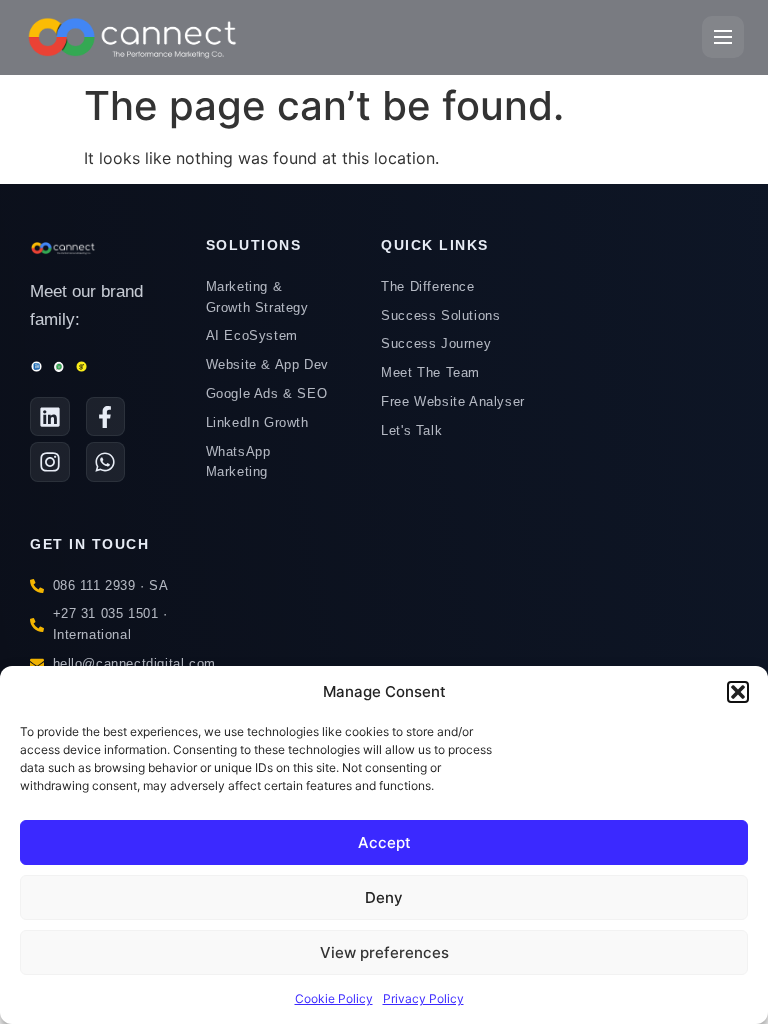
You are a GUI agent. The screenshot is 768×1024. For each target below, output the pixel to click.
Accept (384, 842)
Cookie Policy (334, 998)
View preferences (384, 952)
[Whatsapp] (106, 462)
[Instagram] (50, 462)
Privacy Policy (423, 998)
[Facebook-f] (106, 417)
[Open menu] (723, 37)
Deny (384, 897)
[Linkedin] (50, 417)
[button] (738, 692)
